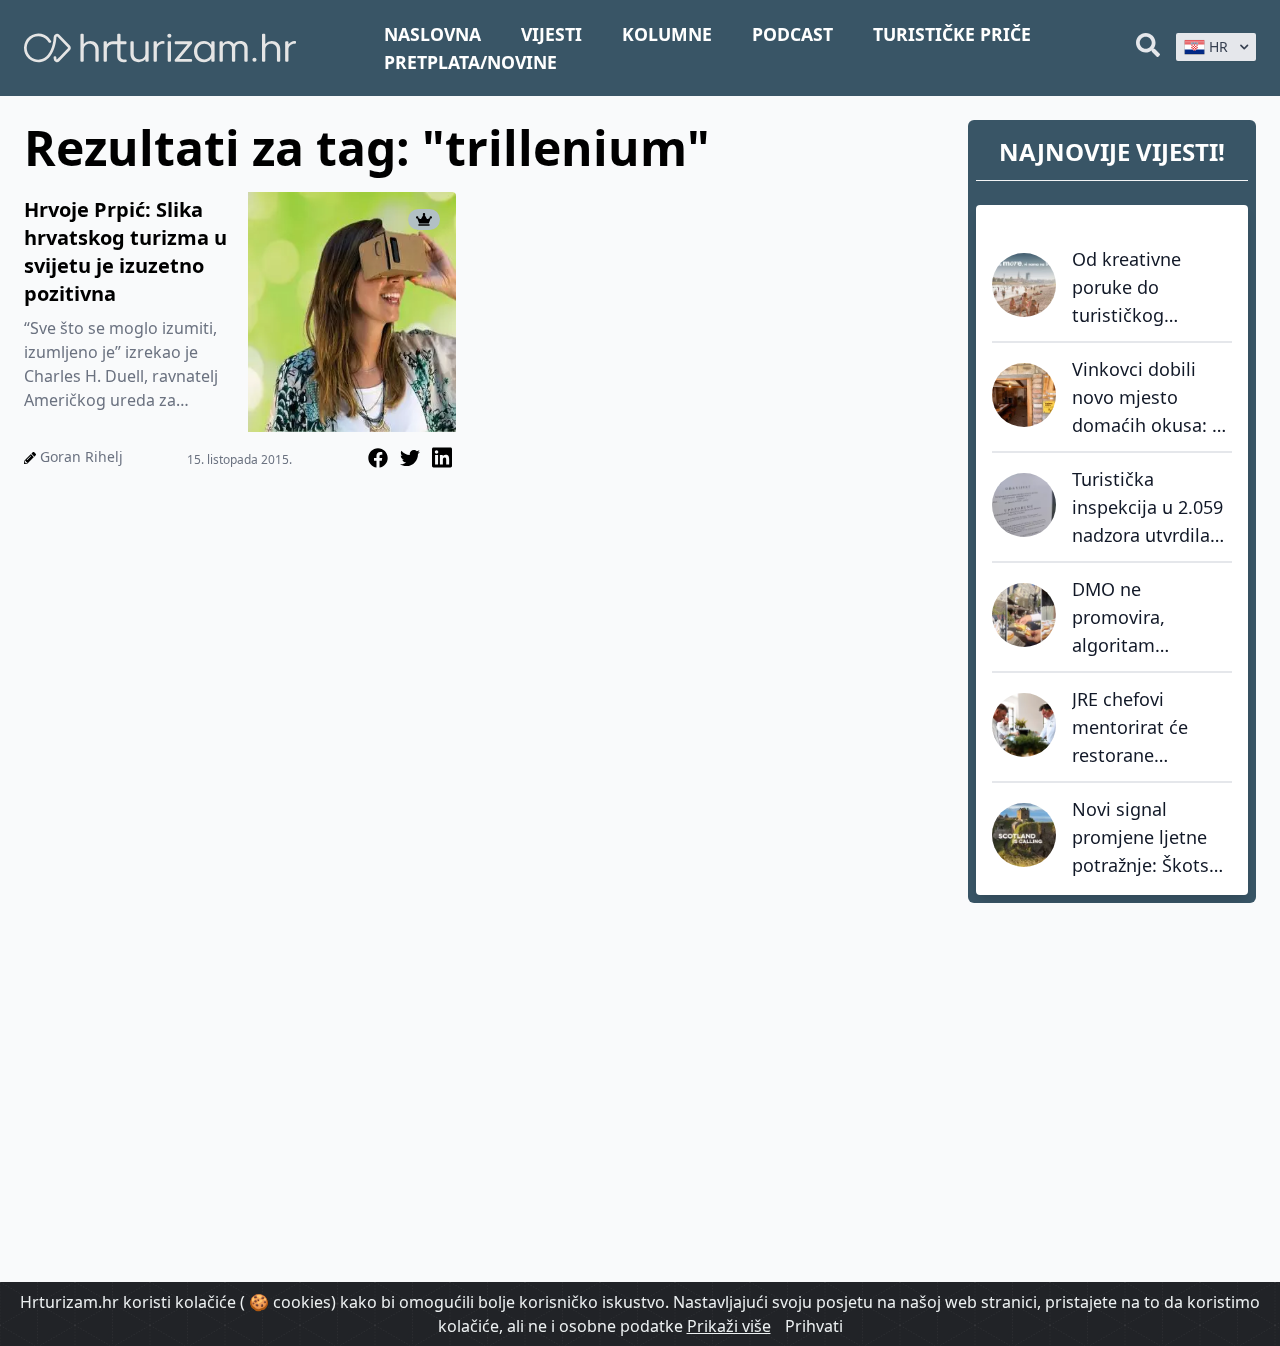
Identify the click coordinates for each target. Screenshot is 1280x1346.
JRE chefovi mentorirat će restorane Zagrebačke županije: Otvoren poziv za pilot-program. (1147, 728)
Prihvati (814, 1326)
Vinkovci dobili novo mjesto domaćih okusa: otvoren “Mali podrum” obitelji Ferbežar (1142, 398)
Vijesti (551, 34)
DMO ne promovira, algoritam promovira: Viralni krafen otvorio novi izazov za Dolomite (1148, 618)
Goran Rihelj (81, 456)
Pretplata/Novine (470, 62)
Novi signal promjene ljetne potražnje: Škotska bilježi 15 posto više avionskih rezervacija (1150, 838)
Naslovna (432, 34)
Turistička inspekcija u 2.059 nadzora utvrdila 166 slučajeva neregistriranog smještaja (1147, 508)
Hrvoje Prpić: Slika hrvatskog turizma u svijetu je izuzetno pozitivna (125, 251)
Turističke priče (952, 34)
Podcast (792, 34)
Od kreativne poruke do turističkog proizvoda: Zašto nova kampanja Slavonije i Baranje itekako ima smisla (1152, 288)
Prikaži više (729, 1326)
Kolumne (667, 34)
